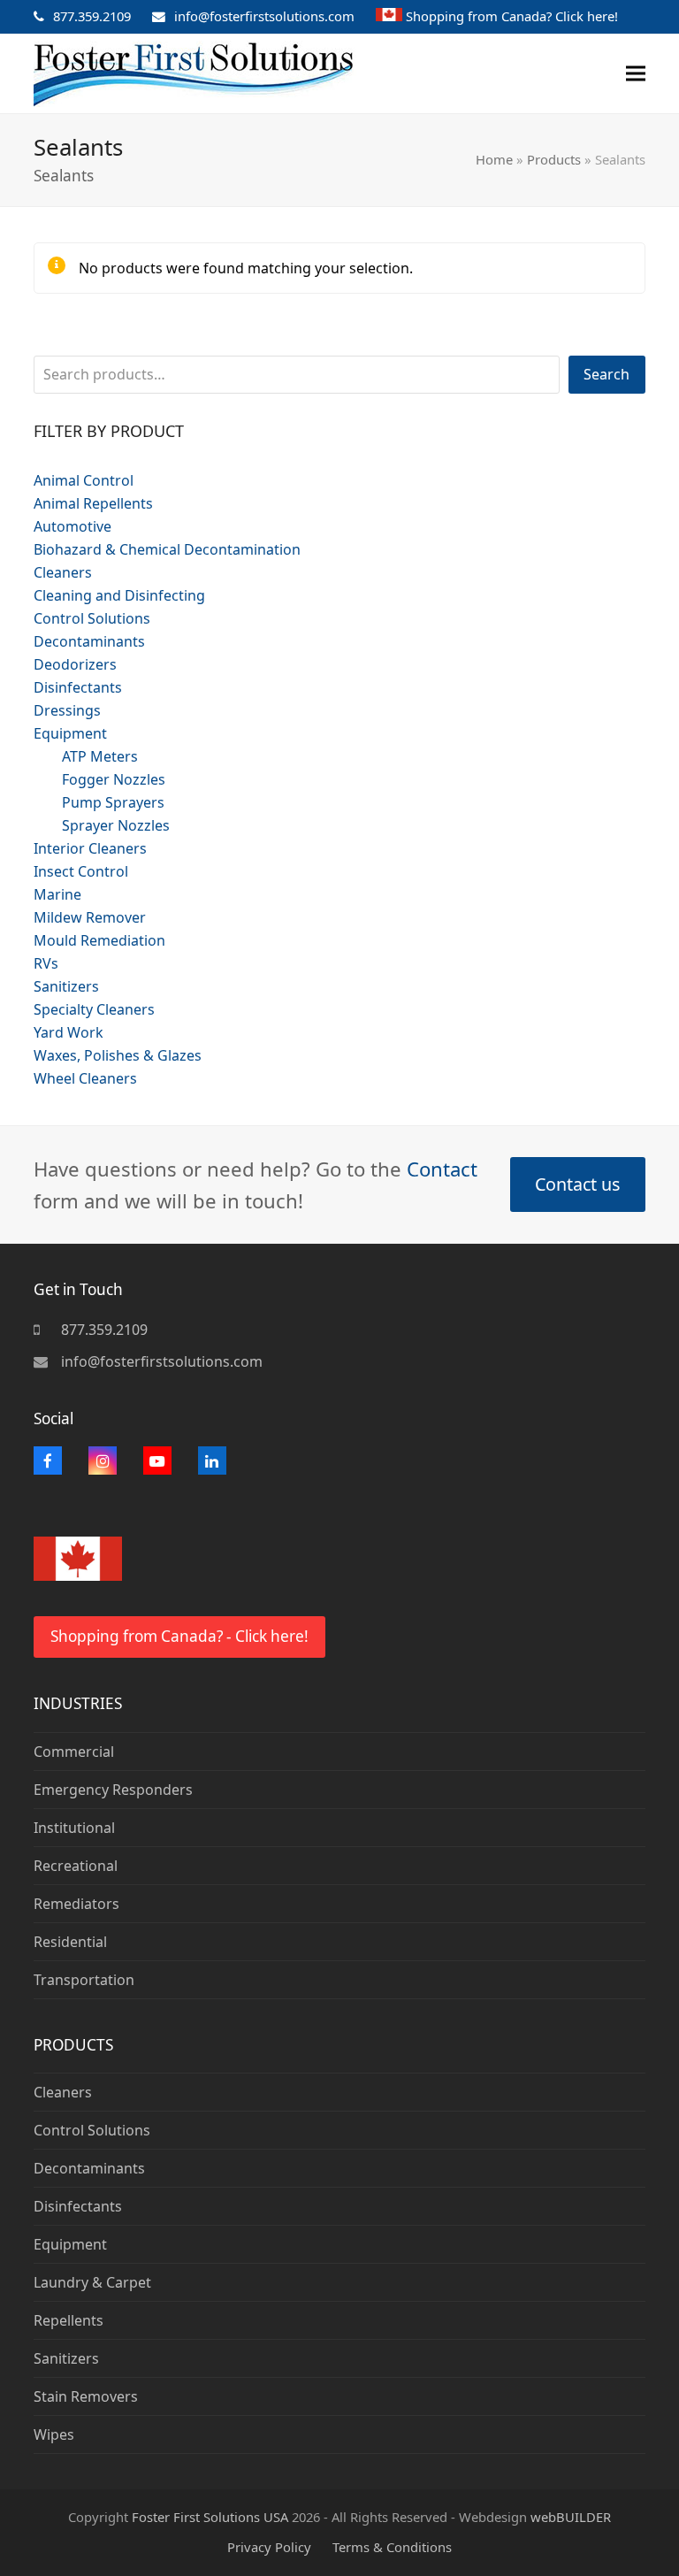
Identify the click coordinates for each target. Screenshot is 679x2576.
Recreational (76, 1866)
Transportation (84, 1980)
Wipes (54, 2434)
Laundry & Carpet (92, 2282)
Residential (70, 1942)
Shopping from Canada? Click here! (512, 16)
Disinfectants (78, 2206)
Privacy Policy (269, 2547)
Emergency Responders (113, 1790)
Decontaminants (89, 2168)
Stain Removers (86, 2396)
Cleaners (63, 2092)
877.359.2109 (92, 16)
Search (607, 374)
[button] (636, 74)
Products (554, 159)
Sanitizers (66, 2358)
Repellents (69, 2320)
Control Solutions (92, 2130)
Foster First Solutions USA (210, 2517)
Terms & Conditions (392, 2547)
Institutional (74, 1828)
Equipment (70, 2244)
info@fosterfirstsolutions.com (264, 16)
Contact (442, 1169)
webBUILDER (571, 2517)
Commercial (74, 1752)
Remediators (76, 1904)
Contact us (577, 1184)
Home (494, 159)
